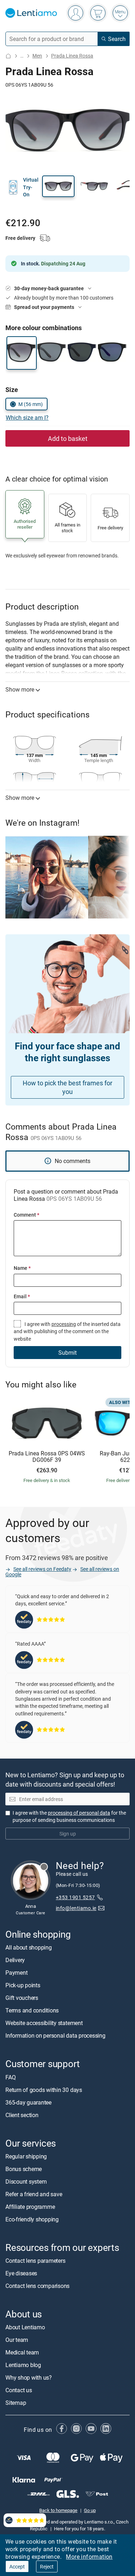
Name (22, 1268)
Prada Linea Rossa (72, 56)
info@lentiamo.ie (76, 1908)
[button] (58, 186)
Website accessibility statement (44, 2023)
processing (64, 1324)
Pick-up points (23, 1985)
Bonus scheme (24, 2169)
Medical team (22, 2352)
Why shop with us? (29, 2377)
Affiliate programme (30, 2207)
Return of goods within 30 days (44, 2090)
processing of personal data (79, 1813)
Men (37, 56)
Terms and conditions (32, 2011)
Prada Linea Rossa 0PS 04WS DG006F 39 (47, 1457)
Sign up (68, 1834)
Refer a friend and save (34, 2194)
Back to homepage (58, 2510)
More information (89, 2557)
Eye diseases (21, 2273)
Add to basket (68, 438)
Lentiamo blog (23, 2365)
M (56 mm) (31, 404)
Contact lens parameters (35, 2261)
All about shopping (29, 1948)
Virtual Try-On (31, 187)
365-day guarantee (28, 2102)
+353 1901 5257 (75, 1898)
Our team (17, 2340)
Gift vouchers (22, 1998)
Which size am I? (27, 418)
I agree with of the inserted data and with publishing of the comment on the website (67, 1331)
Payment (16, 1973)
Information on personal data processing (55, 2036)
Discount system (26, 2181)
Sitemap (16, 2403)
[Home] (8, 56)
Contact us (19, 2390)
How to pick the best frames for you (67, 1087)
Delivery (15, 1960)
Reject (47, 2566)
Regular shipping (26, 2156)
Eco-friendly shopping (32, 2219)
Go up (90, 2510)
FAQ (10, 2077)
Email (22, 1296)
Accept (17, 2566)
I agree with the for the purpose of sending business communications (69, 1816)
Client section (22, 2115)
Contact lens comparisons (37, 2286)
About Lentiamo (25, 2327)
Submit (67, 1353)
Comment (26, 1215)
